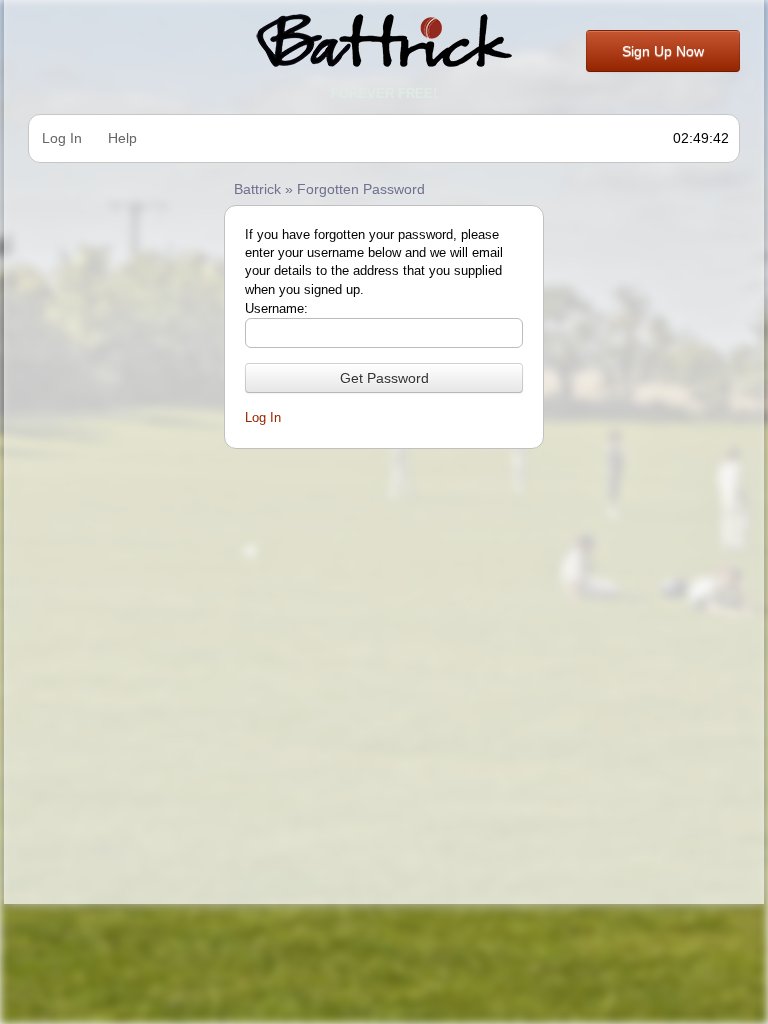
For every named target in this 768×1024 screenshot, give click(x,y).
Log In (62, 138)
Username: (276, 308)
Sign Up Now (663, 51)
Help (122, 138)
